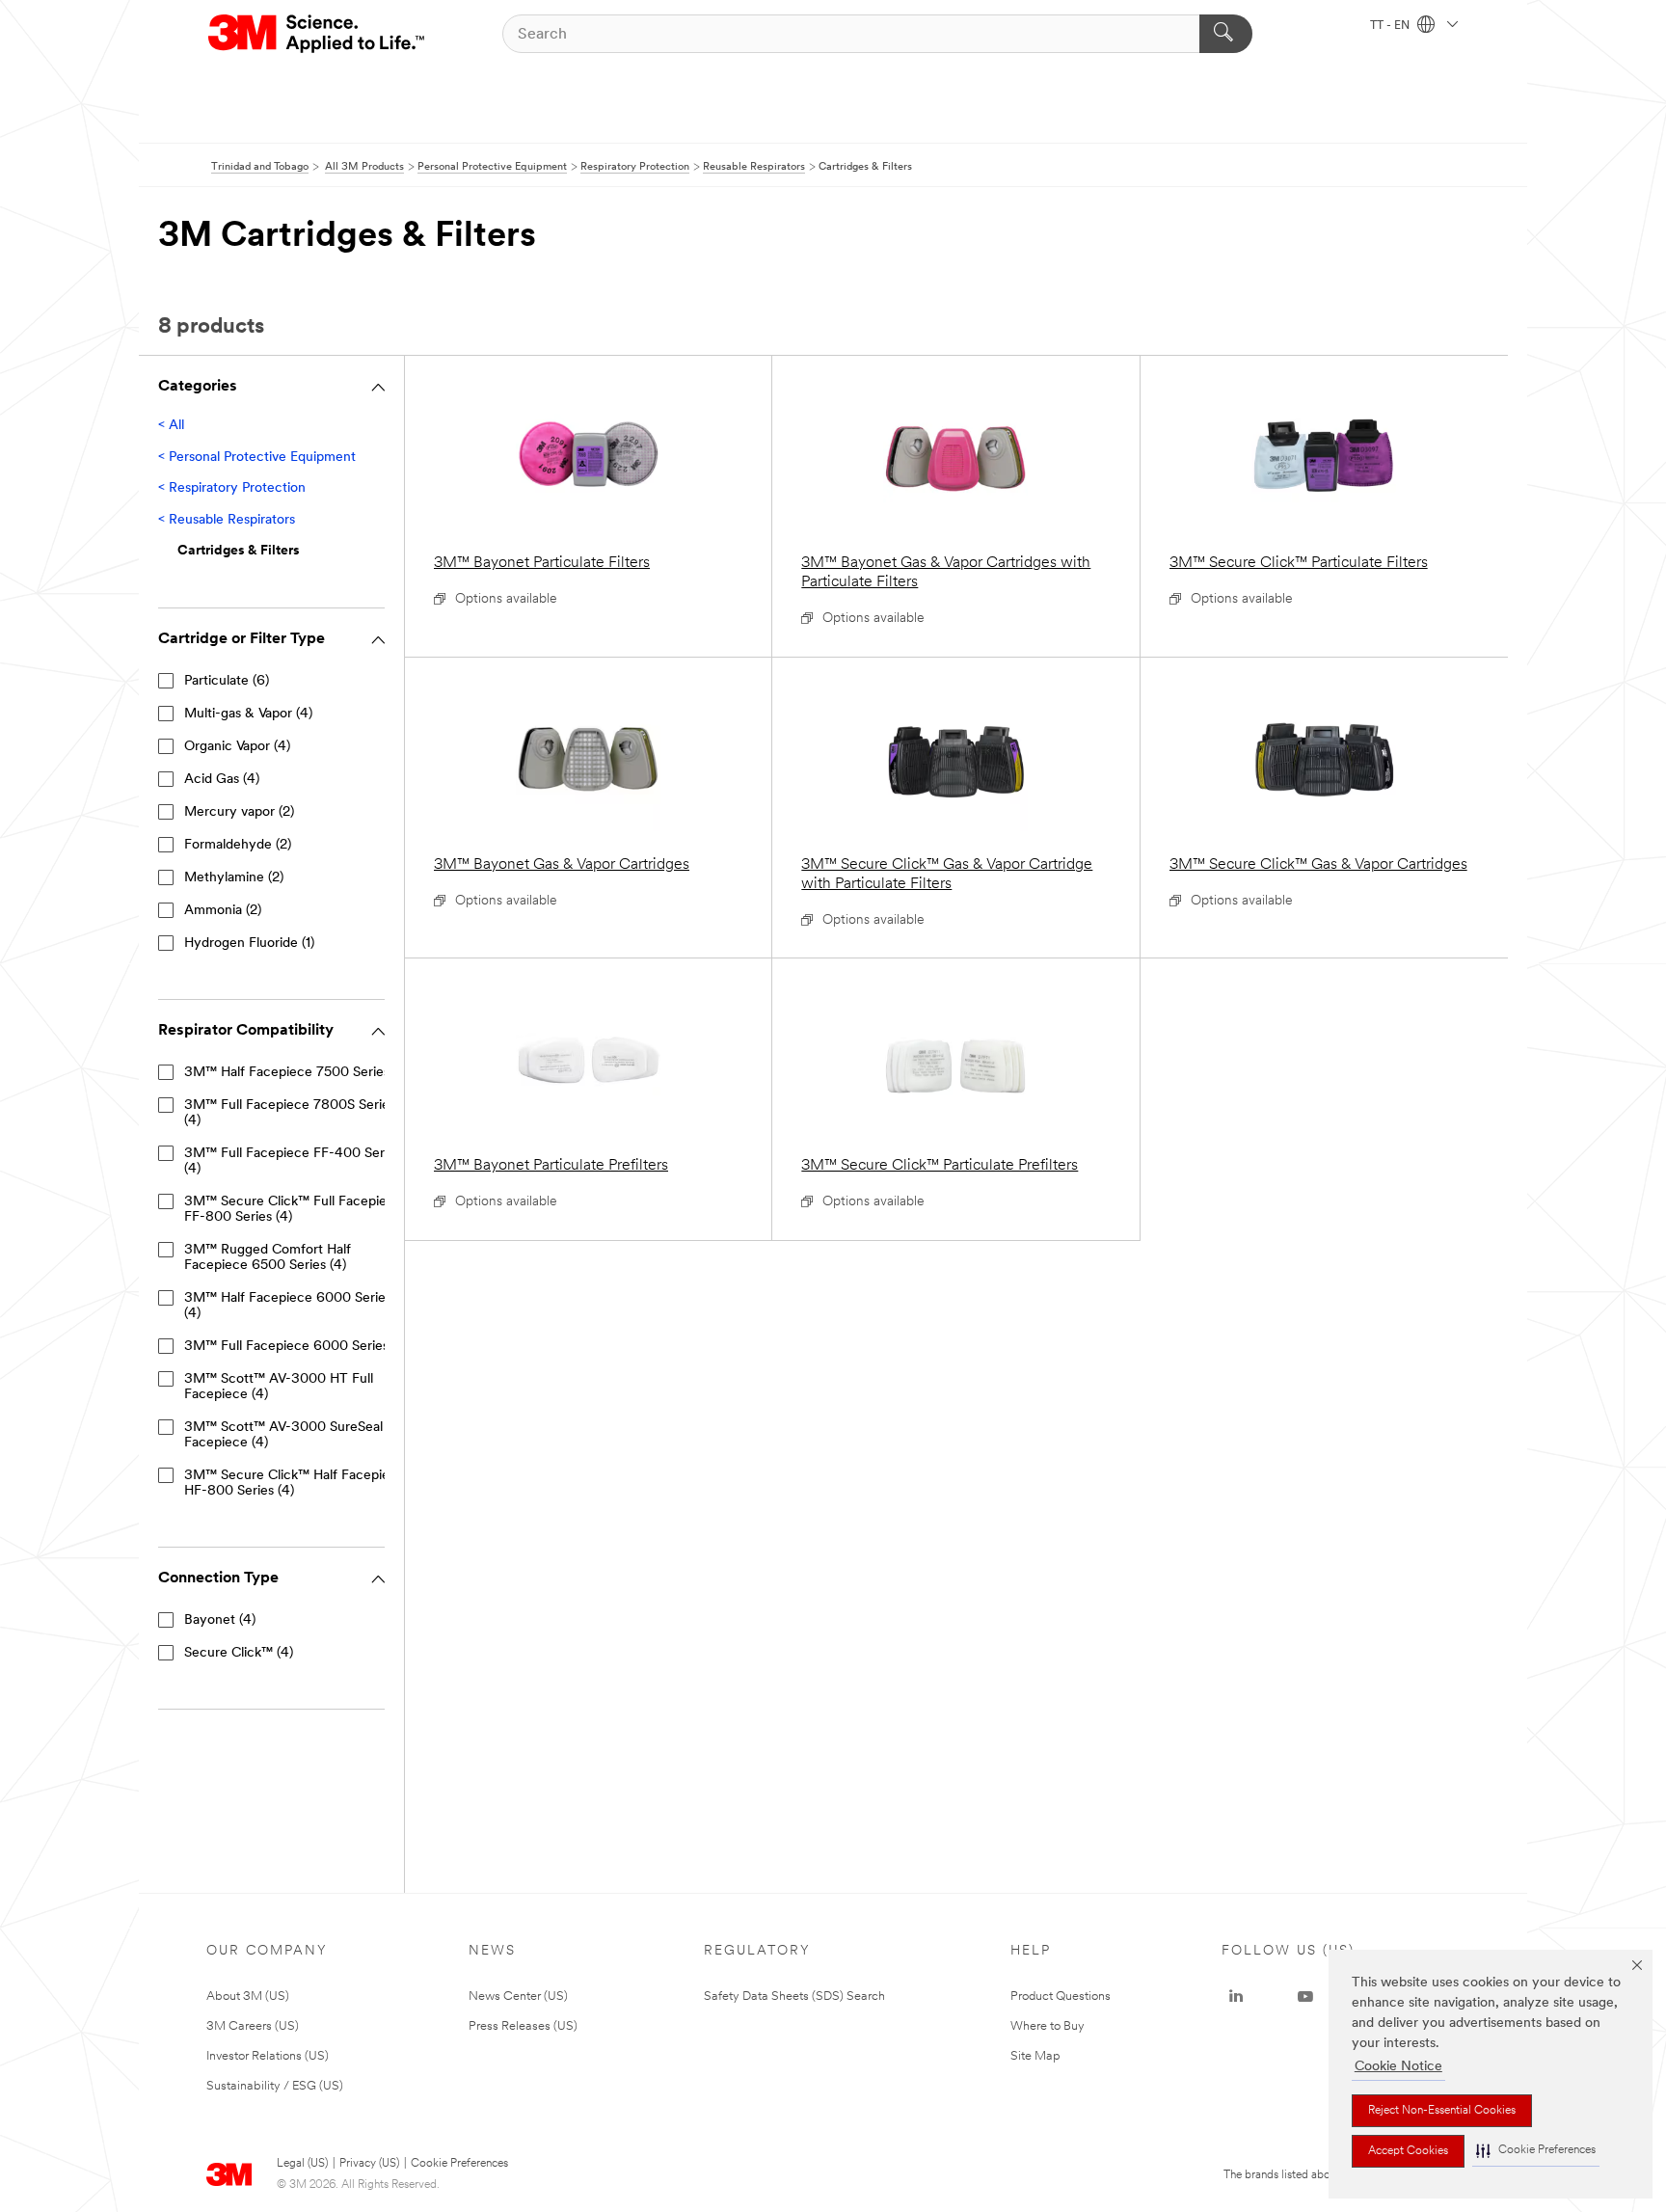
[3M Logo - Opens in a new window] (318, 34)
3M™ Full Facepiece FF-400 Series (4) (293, 1161)
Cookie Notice (1398, 2067)
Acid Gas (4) (222, 780)
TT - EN (1391, 26)
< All (171, 426)
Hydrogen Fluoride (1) (249, 944)
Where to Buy (1048, 2026)
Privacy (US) (369, 2164)
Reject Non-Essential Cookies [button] (1442, 2111)
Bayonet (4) (220, 1620)
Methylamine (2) (234, 878)
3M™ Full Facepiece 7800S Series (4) (290, 1113)
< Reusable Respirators (227, 520)
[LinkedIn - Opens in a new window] (1236, 1997)
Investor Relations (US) (268, 2056)
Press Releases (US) (523, 2026)
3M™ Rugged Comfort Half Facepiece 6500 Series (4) (268, 1258)
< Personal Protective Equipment (257, 458)
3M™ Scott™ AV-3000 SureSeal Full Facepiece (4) (296, 1435)
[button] (1536, 2151)
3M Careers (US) (253, 2026)
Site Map (1035, 2056)
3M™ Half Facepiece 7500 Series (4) (297, 1073)
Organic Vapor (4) (237, 747)
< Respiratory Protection (232, 488)
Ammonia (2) (223, 911)
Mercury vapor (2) (239, 812)
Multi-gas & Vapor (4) (248, 714)
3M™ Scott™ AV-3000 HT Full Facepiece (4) (279, 1387)
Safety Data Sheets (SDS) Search (794, 1996)
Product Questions (1061, 1996)
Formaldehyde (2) (238, 845)
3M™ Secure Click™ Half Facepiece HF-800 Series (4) (295, 1484)
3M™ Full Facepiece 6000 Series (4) (296, 1347)
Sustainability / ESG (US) (275, 2086)
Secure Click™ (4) (239, 1653)
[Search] (1226, 34)
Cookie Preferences (459, 2164)
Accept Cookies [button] (1408, 2151)
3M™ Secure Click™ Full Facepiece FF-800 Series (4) (293, 1210)
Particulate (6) (227, 681)
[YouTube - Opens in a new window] (1305, 1997)
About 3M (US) (248, 1996)
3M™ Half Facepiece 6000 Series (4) (288, 1306)
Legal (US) (302, 2164)
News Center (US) (518, 1996)
